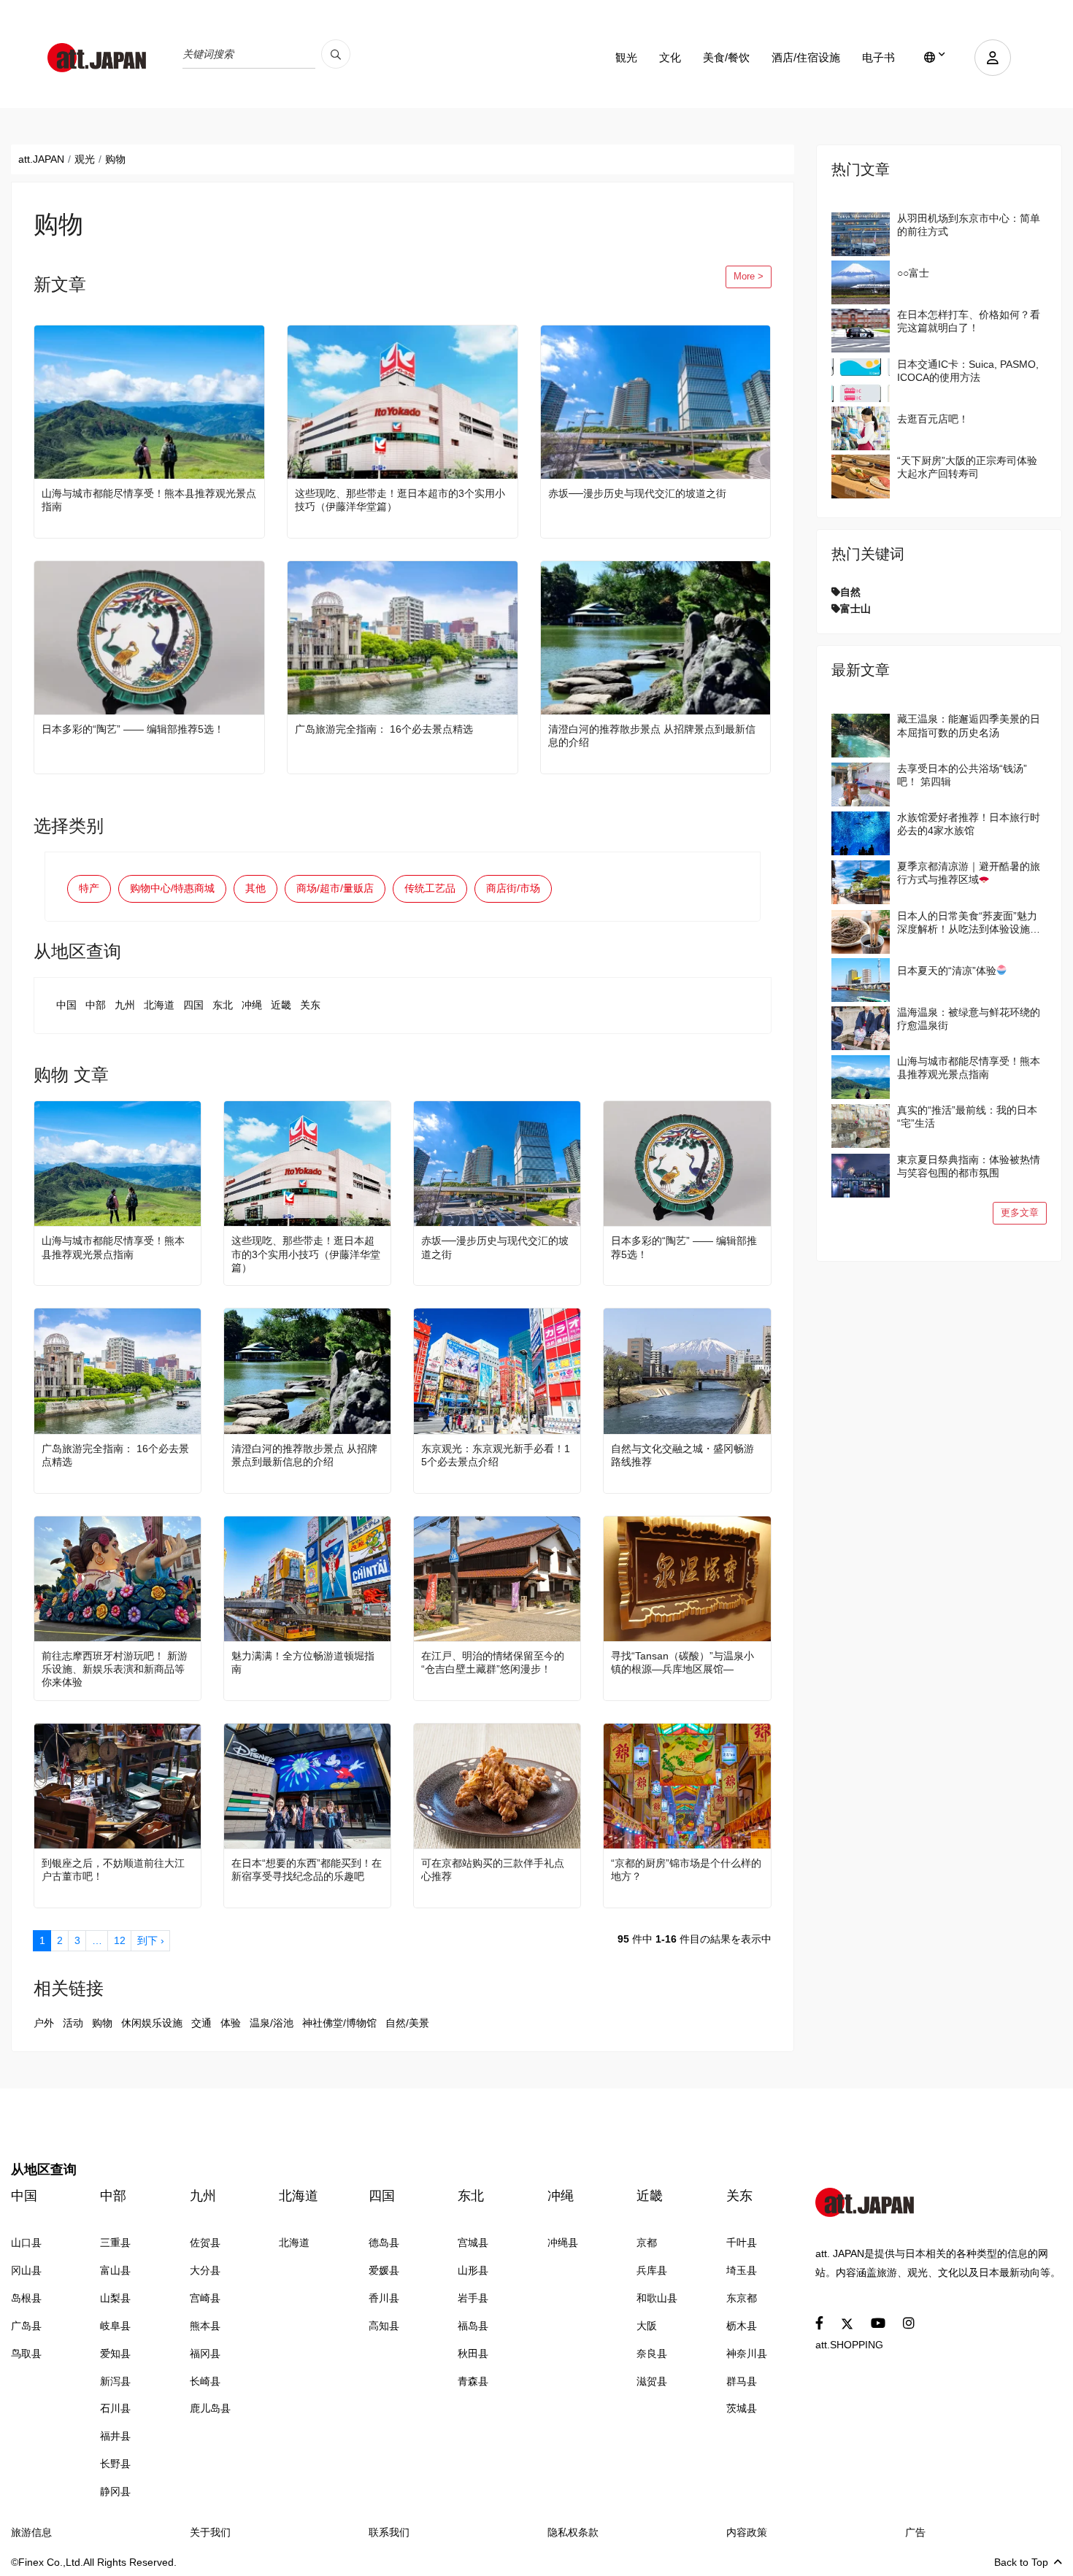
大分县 (205, 2270)
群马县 (742, 2381)
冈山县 (26, 2270)
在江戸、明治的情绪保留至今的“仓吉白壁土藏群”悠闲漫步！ (493, 1662)
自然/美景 (407, 2023)
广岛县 (26, 2326)
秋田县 (473, 2353)
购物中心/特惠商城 (172, 888)
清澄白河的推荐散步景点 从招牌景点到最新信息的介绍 (652, 736)
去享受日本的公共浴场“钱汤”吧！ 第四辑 (962, 775)
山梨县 (115, 2298)
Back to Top (1021, 2562)
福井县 (115, 2436)
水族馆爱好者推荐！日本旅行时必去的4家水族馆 (969, 824)
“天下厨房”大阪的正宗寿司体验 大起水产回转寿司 (967, 467)
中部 (96, 1005)
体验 (231, 2023)
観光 (626, 57)
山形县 (473, 2270)
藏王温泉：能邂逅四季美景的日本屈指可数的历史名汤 (969, 725)
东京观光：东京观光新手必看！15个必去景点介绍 (496, 1455)
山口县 (26, 2243)
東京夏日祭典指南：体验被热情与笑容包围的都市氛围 (969, 1166)
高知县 (384, 2326)
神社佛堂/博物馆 (339, 2023)
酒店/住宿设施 (806, 57)
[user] (993, 58)
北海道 (159, 1005)
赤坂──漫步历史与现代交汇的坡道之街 (637, 493)
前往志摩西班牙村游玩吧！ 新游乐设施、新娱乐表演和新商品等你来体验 (115, 1669)
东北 (223, 1005)
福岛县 (473, 2326)
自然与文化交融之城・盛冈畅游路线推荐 (682, 1455)
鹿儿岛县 (210, 2408)
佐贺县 (205, 2243)
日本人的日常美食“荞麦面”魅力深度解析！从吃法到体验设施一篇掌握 (969, 923)
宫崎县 (205, 2298)
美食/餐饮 (726, 57)
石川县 (115, 2408)
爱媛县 (384, 2270)
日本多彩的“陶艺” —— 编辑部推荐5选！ (133, 729)
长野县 (115, 2464)
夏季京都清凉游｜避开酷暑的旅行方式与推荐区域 (969, 873)
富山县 (115, 2270)
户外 (44, 2023)
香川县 (384, 2298)
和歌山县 (657, 2298)
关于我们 (210, 2532)
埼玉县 (742, 2270)
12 (120, 1940)
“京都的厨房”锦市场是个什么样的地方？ (686, 1870)
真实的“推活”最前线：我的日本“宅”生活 (967, 1117)
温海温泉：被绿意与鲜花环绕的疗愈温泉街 (969, 1019)
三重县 (115, 2243)
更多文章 (1020, 1213)
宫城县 (473, 2243)
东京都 (742, 2298)
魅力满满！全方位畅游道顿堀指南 (303, 1662)
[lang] (935, 58)
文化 (670, 57)
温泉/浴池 (272, 2023)
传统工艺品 (430, 888)
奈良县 (652, 2353)
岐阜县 (115, 2326)
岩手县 (473, 2298)
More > (749, 277)
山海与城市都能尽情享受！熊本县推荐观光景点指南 (149, 500)
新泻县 (115, 2381)
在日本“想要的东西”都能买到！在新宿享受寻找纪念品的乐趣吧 (307, 1870)
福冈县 (205, 2353)
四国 (193, 1005)
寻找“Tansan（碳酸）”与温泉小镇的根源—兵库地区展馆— (682, 1662)
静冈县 (115, 2491)
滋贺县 (652, 2381)
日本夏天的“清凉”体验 (947, 971)
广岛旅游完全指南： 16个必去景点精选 (384, 729)
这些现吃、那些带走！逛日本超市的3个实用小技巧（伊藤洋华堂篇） (400, 500)
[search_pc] (336, 54)
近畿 (281, 1005)
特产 (89, 888)
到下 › (151, 1940)
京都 (647, 2243)
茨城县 (742, 2408)
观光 (85, 159)
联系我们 (389, 2532)
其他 (255, 888)
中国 (66, 1005)
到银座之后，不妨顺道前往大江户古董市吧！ (113, 1870)
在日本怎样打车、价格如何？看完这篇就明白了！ (969, 321)
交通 (201, 2023)
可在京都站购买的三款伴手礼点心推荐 (493, 1870)
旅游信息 (31, 2532)
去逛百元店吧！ (933, 419)
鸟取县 (26, 2353)
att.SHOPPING (849, 2345)
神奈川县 (747, 2353)
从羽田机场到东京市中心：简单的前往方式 (969, 225)
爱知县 (115, 2353)
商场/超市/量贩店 (335, 888)
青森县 (473, 2381)
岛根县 (26, 2298)
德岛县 (384, 2243)
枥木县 (742, 2326)
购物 (102, 2023)
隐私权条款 (573, 2532)
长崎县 (205, 2381)
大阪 (647, 2326)
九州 (125, 1005)
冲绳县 (563, 2243)
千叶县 (742, 2243)
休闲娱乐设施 (152, 2023)
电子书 (878, 57)
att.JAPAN (41, 159)
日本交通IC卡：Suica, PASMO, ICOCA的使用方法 (968, 371)
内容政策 (747, 2532)
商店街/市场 (513, 888)
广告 (915, 2532)
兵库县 (652, 2270)
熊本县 (205, 2326)
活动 (73, 2023)
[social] (819, 2324)
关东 (310, 1005)
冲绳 (252, 1005)
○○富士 (913, 273)
